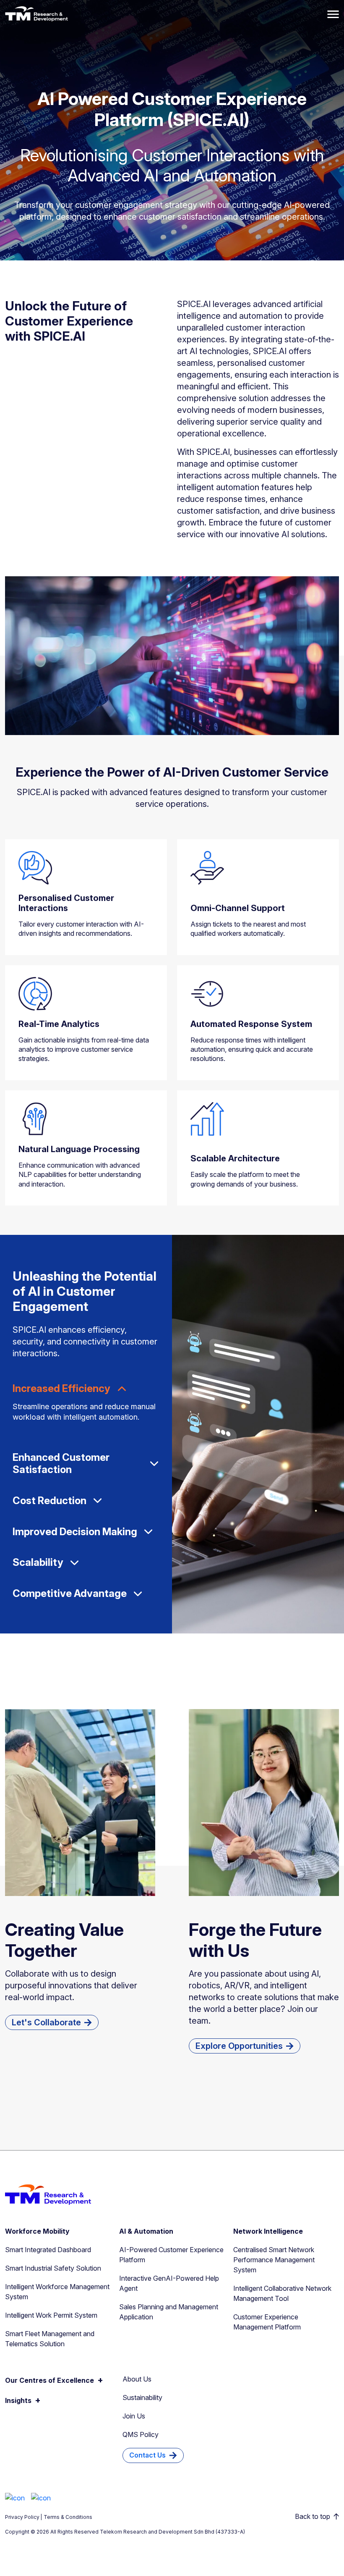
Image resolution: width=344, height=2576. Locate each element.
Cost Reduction (50, 1501)
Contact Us (147, 2455)
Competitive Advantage (70, 1594)
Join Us (134, 2416)
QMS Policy (141, 2434)
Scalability (38, 1562)
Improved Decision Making (75, 1532)
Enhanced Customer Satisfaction (61, 1464)
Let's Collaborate (46, 2022)
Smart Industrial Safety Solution (53, 2268)
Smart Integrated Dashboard (48, 2250)
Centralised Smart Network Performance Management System (274, 2260)
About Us (137, 2379)
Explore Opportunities (239, 2046)
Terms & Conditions (68, 2517)
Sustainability (142, 2397)
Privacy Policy (22, 2517)
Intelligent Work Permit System (51, 2315)
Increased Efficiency (61, 1389)
